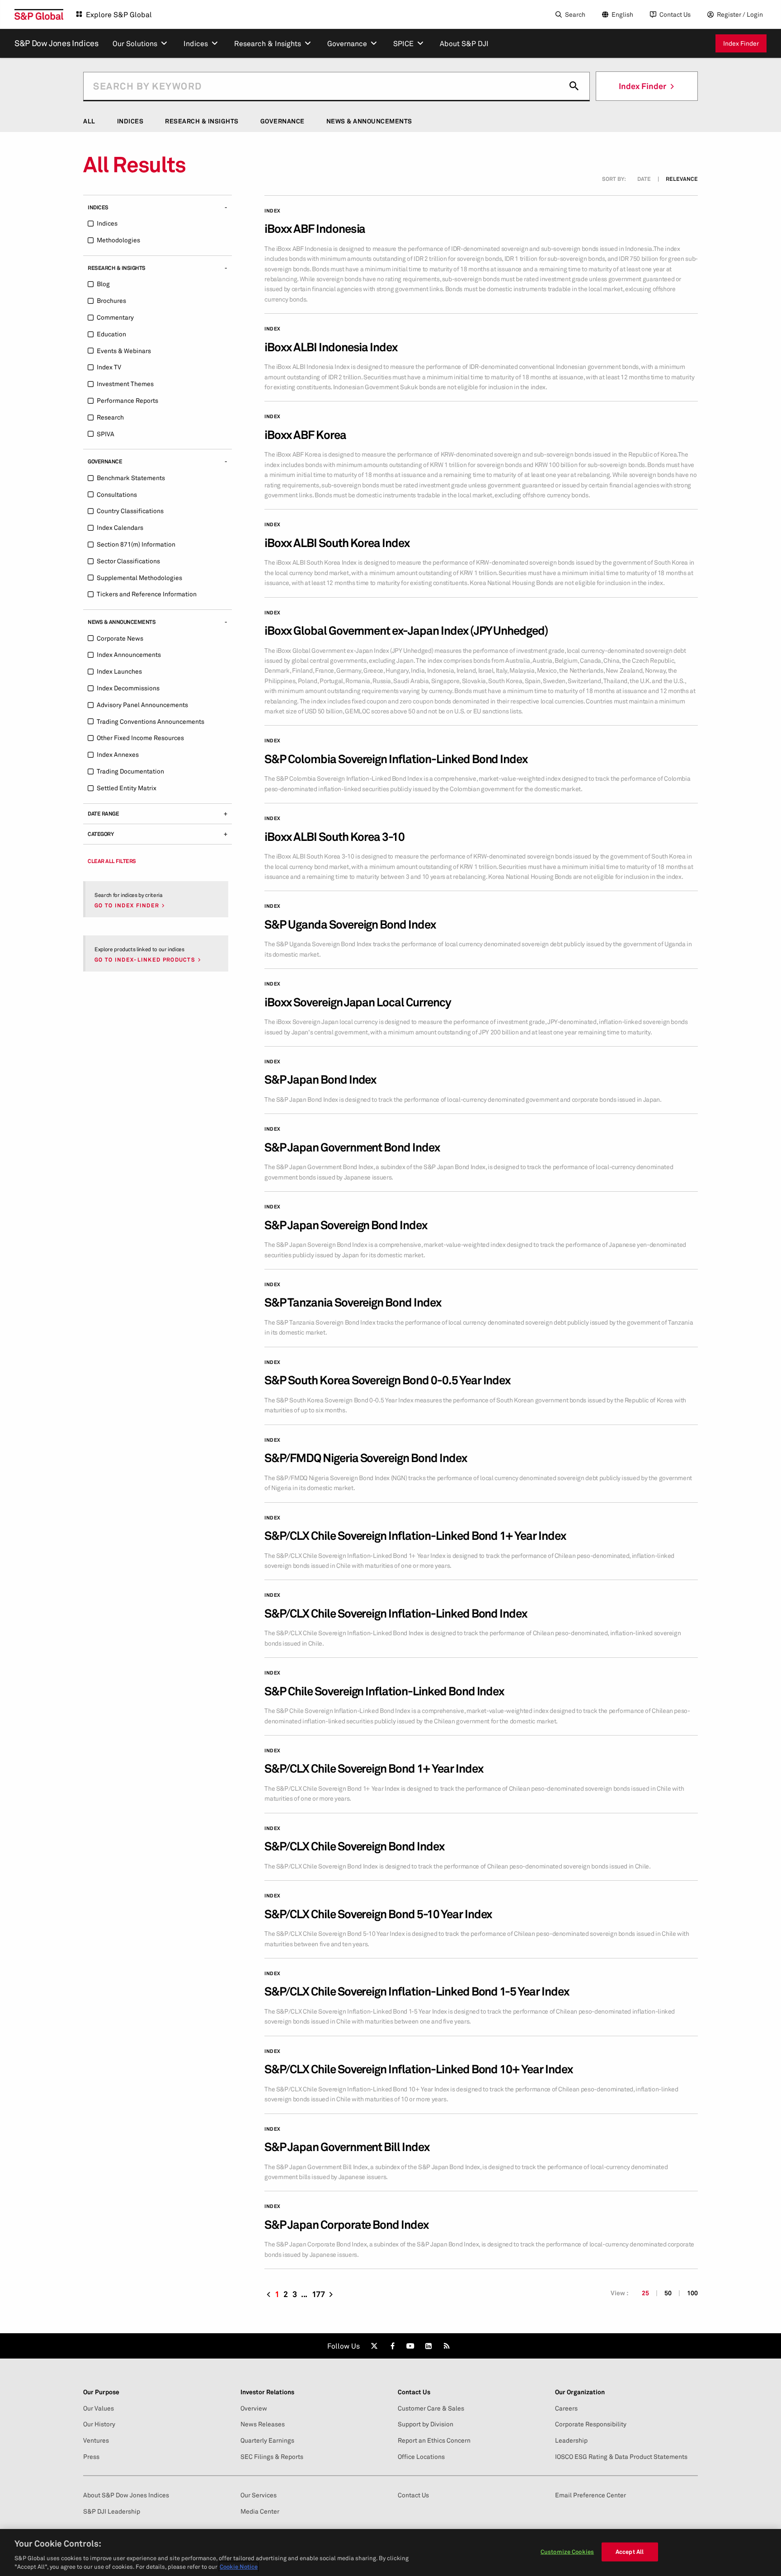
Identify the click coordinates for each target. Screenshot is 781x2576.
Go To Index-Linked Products (145, 960)
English (622, 14)
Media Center (260, 2511)
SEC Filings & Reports (272, 2457)
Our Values (99, 2408)
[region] (390, 2552)
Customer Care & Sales (431, 2408)
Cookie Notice (239, 2567)
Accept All (630, 2552)
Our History (99, 2424)
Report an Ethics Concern (434, 2440)
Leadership (571, 2440)
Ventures (96, 2440)
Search (575, 14)
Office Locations (421, 2457)
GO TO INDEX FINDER (127, 906)
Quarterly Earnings (267, 2440)
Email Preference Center (590, 2495)
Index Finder (741, 43)
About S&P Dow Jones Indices (126, 2495)
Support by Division (426, 2424)
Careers (566, 2408)
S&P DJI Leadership (112, 2511)
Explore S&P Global (119, 14)
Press (91, 2457)
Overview (254, 2408)
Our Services (259, 2495)
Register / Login (740, 14)
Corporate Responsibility (591, 2424)
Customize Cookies (567, 2552)
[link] (374, 2346)
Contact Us (675, 14)
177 (318, 2294)
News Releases (263, 2424)
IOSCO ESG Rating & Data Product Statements (621, 2457)
